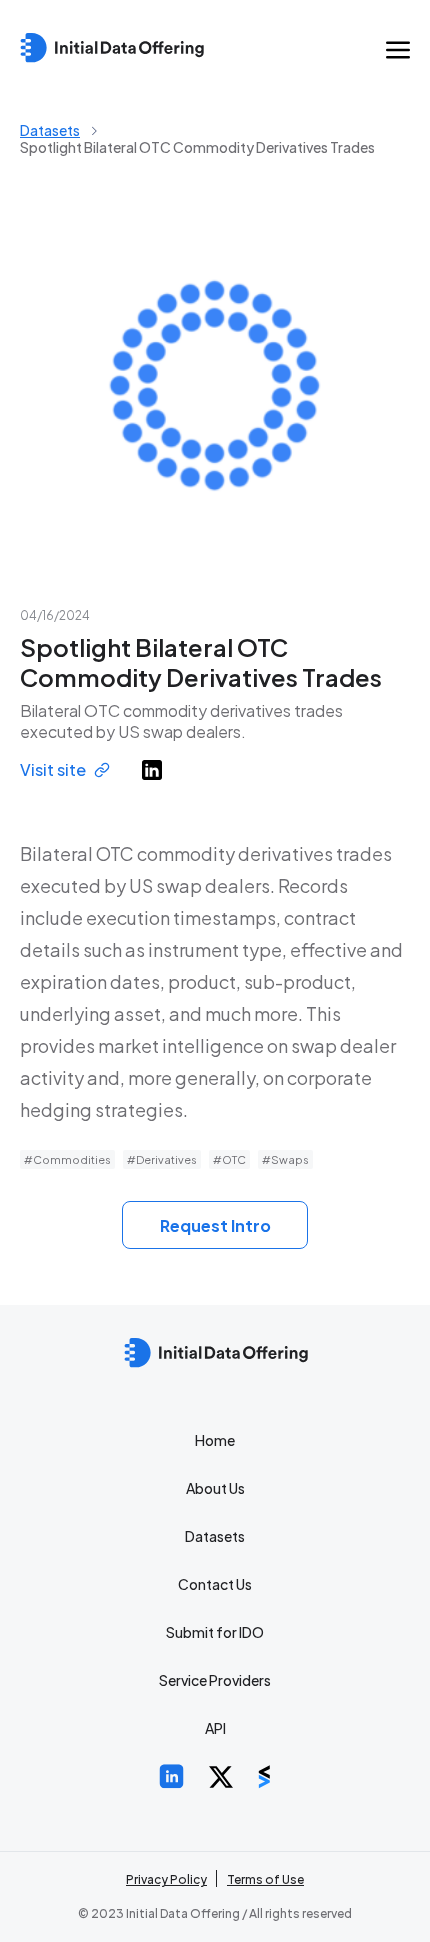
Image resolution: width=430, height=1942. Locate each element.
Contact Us (215, 1584)
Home (215, 1440)
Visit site (53, 769)
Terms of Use (265, 1879)
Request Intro (215, 1225)
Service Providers (215, 1680)
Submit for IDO (215, 1632)
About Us (215, 1488)
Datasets (50, 130)
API (215, 1728)
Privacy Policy (166, 1879)
